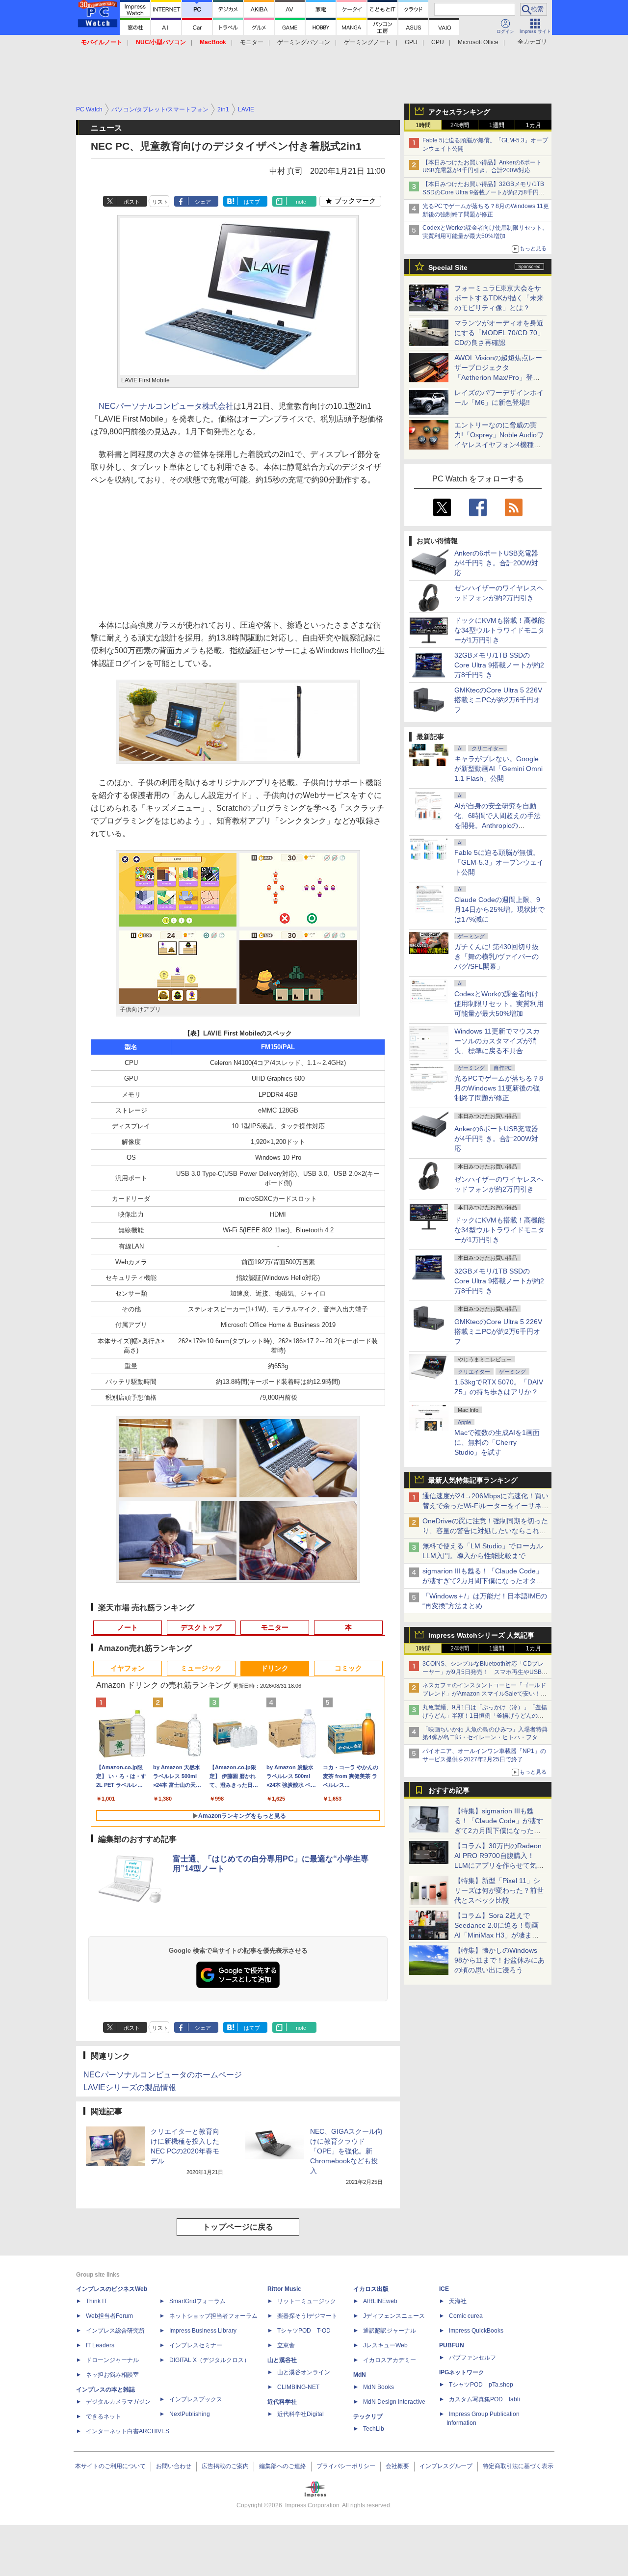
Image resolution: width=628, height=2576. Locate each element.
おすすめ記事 (449, 1790)
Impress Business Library (203, 2331)
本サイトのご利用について (110, 2466)
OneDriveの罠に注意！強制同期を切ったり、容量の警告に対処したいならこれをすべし (485, 1531)
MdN (360, 2375)
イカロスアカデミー (390, 2360)
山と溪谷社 (282, 2360)
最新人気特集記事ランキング (473, 1480)
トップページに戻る (238, 2227)
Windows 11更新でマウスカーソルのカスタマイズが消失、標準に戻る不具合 (497, 1041)
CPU (438, 42)
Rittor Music (284, 2289)
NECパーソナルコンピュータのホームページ (163, 2075)
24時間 (460, 125)
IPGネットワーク (462, 2372)
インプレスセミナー (196, 2345)
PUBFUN (452, 2345)
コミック (348, 1668)
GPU (411, 42)
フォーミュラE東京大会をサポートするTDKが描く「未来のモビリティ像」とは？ (499, 298)
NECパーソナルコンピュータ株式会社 (166, 406)
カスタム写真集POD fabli (484, 2399)
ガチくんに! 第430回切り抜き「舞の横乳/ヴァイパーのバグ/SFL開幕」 (497, 956)
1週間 (497, 125)
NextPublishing (190, 2414)
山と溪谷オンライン (304, 2372)
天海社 (458, 2301)
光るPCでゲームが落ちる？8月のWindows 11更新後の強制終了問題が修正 (499, 1088)
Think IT (96, 2301)
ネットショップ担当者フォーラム (213, 2316)
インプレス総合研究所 (115, 2331)
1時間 (423, 125)
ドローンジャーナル (112, 2360)
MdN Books (379, 2387)
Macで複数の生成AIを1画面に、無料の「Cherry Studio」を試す (497, 1442)
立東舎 (286, 2345)
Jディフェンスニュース (394, 2316)
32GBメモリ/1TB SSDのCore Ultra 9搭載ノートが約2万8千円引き (499, 665)
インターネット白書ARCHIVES (128, 2431)
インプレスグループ (446, 2466)
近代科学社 (282, 2402)
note (301, 202)
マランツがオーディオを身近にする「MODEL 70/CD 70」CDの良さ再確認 (499, 333)
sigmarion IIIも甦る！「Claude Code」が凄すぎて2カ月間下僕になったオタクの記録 (483, 1581)
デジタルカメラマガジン (118, 2402)
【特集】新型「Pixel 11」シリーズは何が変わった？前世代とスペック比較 (499, 1890)
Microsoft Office (478, 42)
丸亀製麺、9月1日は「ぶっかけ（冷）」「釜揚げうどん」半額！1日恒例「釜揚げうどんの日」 (485, 1716)
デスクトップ (201, 1627)
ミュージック (201, 1668)
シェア (203, 202)
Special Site (448, 267)
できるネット (104, 2417)
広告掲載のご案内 (225, 2466)
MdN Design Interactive (394, 2402)
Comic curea (466, 2316)
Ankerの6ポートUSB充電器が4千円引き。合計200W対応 (496, 563)
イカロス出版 (371, 2289)
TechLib (374, 2429)
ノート (128, 1627)
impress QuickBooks (476, 2331)
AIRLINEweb (380, 2301)
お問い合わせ (174, 2466)
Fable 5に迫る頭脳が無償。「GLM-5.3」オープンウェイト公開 (499, 862)
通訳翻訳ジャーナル (390, 2331)
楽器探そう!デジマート (307, 2316)
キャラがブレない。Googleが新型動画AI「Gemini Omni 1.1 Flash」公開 (498, 769)
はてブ (252, 202)
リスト (160, 202)
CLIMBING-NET (298, 2387)
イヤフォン (128, 1668)
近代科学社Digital (301, 2414)
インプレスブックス (196, 2399)
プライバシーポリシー (346, 2466)
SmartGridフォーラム (197, 2301)
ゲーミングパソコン (304, 42)
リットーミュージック (307, 2301)
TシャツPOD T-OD (304, 2331)
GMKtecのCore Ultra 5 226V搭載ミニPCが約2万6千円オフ (498, 700)
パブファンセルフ (472, 2358)
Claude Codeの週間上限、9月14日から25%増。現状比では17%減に (499, 909)
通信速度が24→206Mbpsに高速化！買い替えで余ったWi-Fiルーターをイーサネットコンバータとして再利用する (485, 1506)
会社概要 (397, 2466)
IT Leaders (100, 2345)
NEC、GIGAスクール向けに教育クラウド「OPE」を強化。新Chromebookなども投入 (346, 2151)
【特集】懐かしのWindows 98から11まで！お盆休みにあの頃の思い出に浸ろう (499, 1960)
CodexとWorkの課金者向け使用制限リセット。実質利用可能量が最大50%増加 (499, 1004)
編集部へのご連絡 (283, 2466)
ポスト (132, 202)
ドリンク (275, 1668)
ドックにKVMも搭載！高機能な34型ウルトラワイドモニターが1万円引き (499, 630)
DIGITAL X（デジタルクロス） (209, 2360)
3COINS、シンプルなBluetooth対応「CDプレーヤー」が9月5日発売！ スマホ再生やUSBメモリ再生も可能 (485, 1672)
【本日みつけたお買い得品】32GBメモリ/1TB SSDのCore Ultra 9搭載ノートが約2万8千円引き (484, 192)
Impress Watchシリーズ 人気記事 (481, 1635)
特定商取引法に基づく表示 (518, 2466)
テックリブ (368, 2417)
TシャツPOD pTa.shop (481, 2385)
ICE (444, 2289)
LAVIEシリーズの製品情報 (130, 2087)
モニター (252, 42)
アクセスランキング (459, 112)
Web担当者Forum (109, 2316)
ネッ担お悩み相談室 (112, 2375)
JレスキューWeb (385, 2345)
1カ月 (534, 125)
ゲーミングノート (367, 42)
